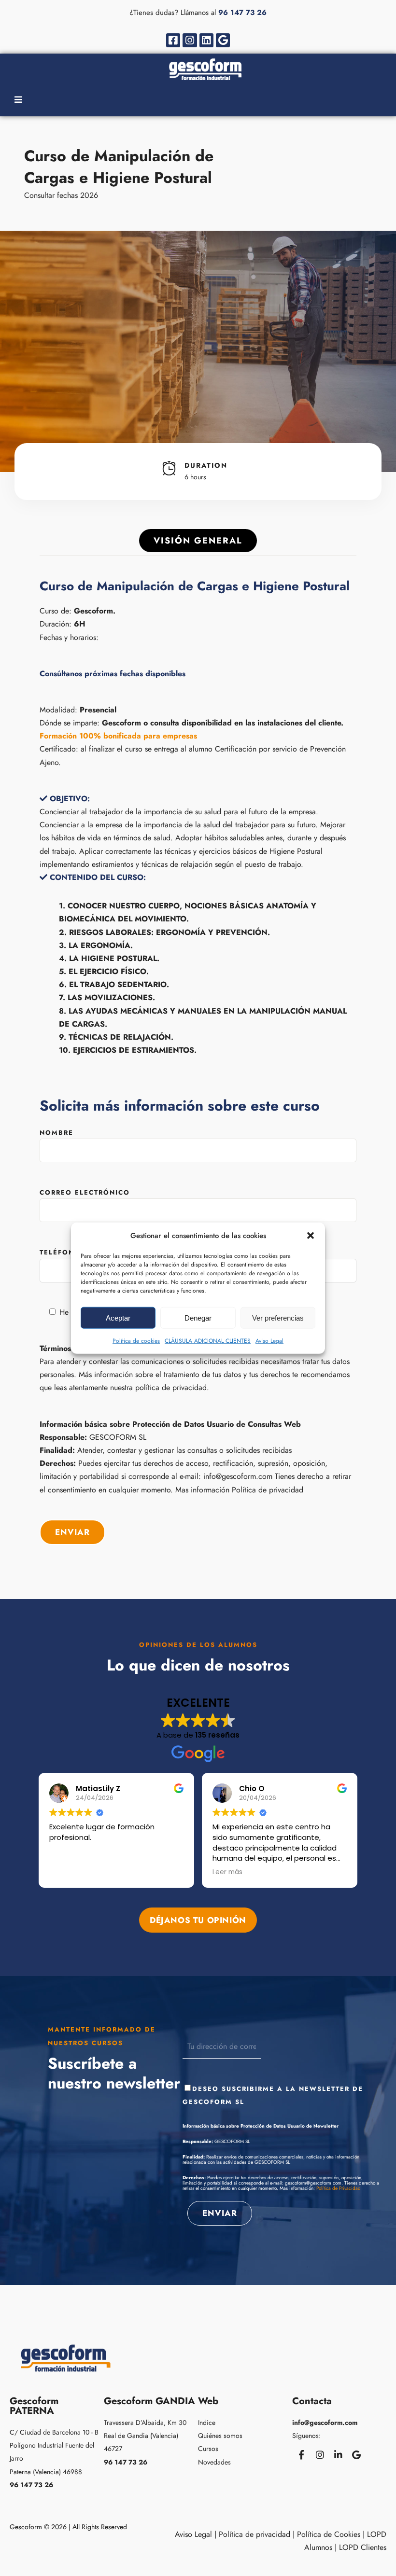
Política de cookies (136, 1341)
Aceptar (118, 1317)
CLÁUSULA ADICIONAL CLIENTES (208, 1341)
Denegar (198, 1317)
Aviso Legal (269, 1341)
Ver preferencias (278, 1317)
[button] (311, 1236)
